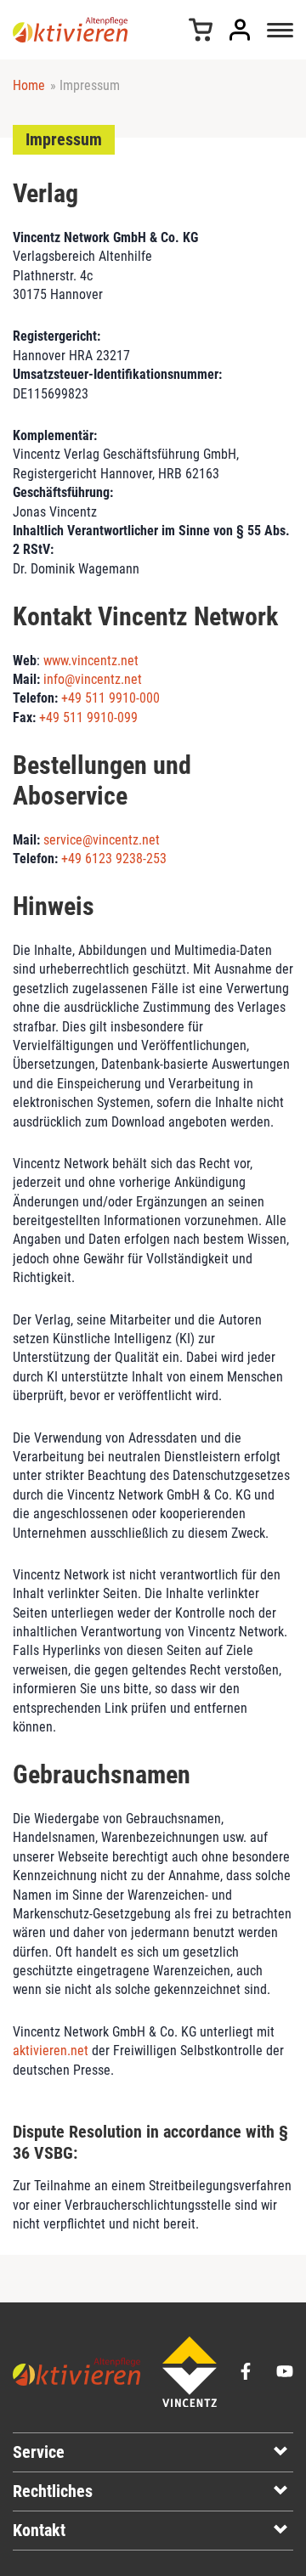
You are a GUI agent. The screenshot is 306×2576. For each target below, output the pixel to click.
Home (29, 85)
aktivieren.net (51, 2051)
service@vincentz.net (102, 840)
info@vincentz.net (93, 679)
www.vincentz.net (91, 661)
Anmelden (240, 30)
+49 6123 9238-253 (114, 859)
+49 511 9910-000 (110, 698)
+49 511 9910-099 (88, 717)
